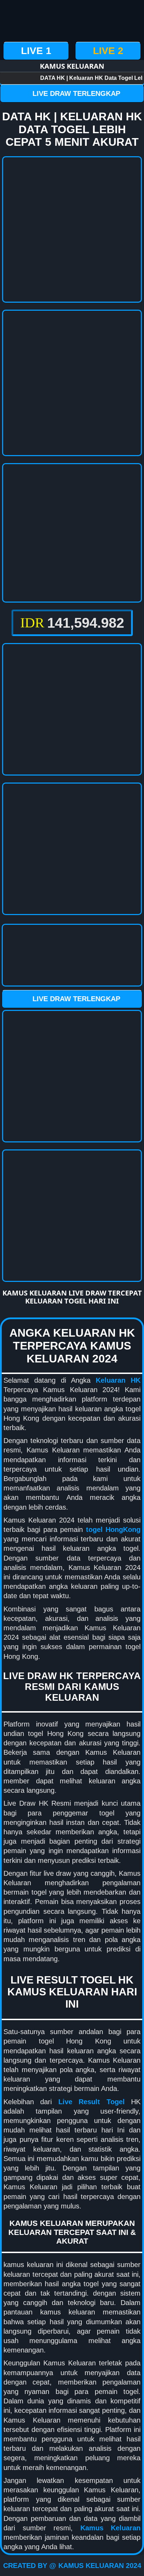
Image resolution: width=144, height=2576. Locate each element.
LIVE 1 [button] (36, 51)
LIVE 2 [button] (108, 51)
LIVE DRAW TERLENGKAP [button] (76, 93)
